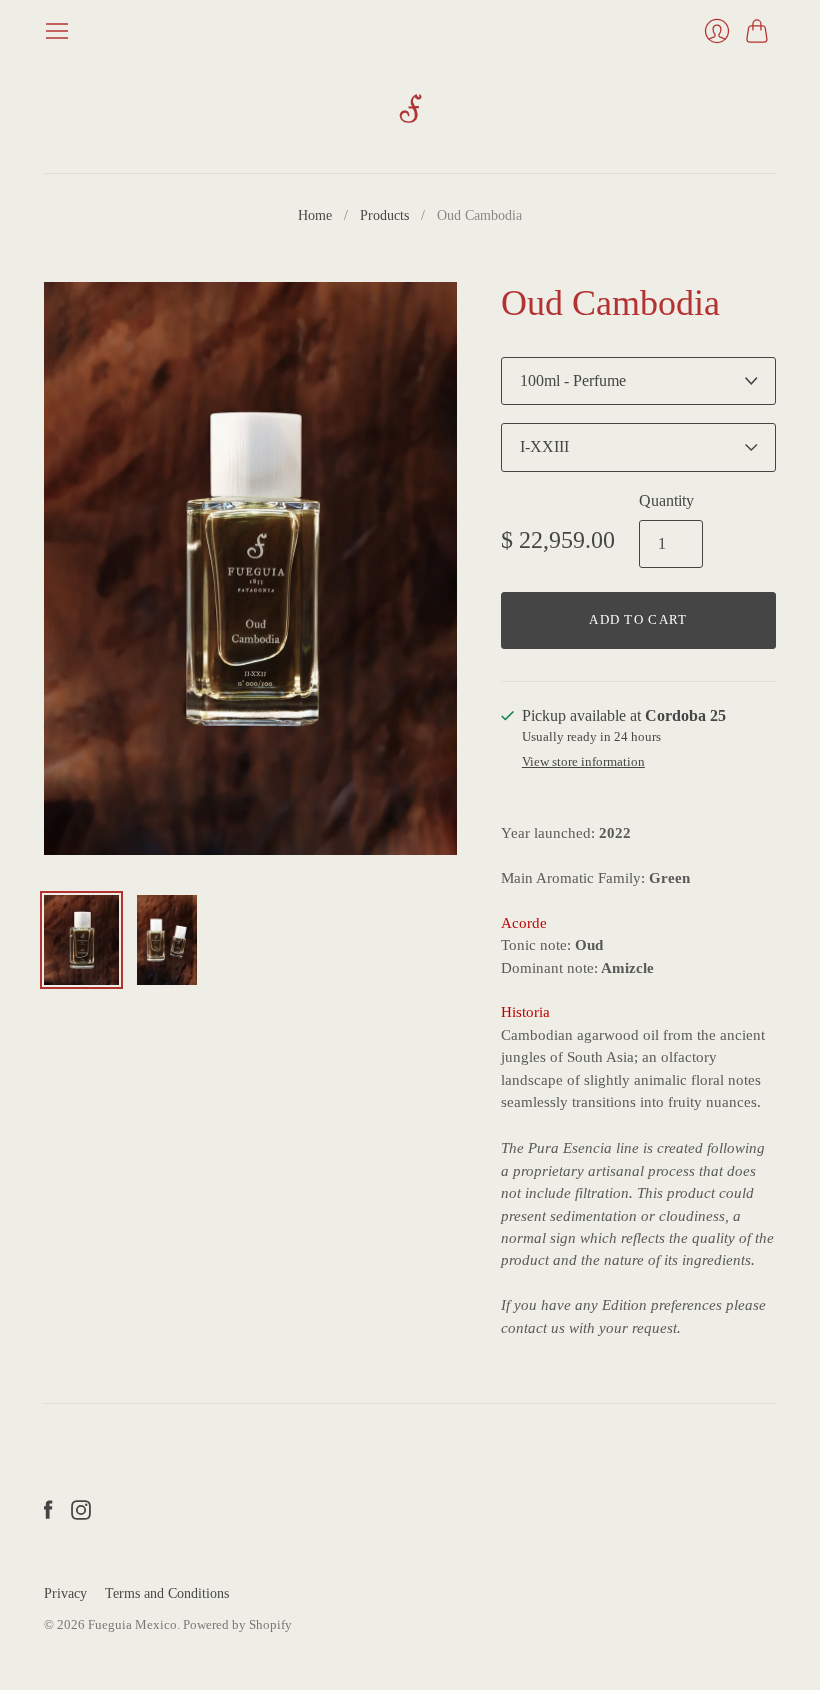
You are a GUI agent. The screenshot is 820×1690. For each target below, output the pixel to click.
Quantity (666, 500)
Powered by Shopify (237, 1624)
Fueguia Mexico (132, 1624)
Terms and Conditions (167, 1593)
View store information (583, 762)
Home (315, 215)
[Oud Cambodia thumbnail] (81, 940)
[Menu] (57, 31)
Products (384, 215)
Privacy (65, 1593)
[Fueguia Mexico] (410, 108)
